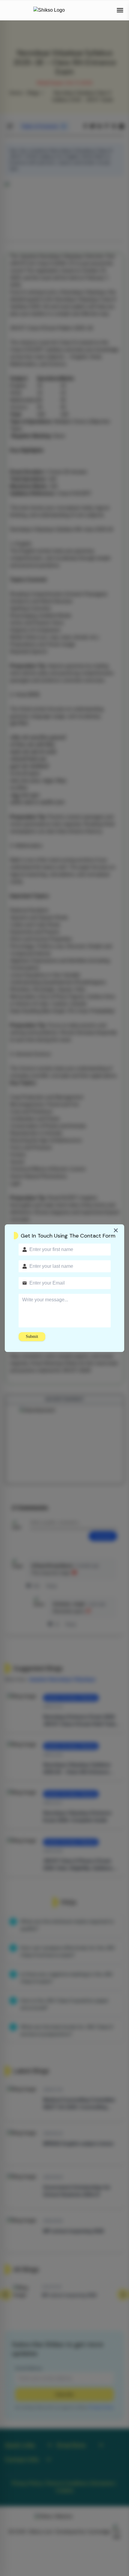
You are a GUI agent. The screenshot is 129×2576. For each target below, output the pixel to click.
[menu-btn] (120, 10)
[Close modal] (116, 1230)
